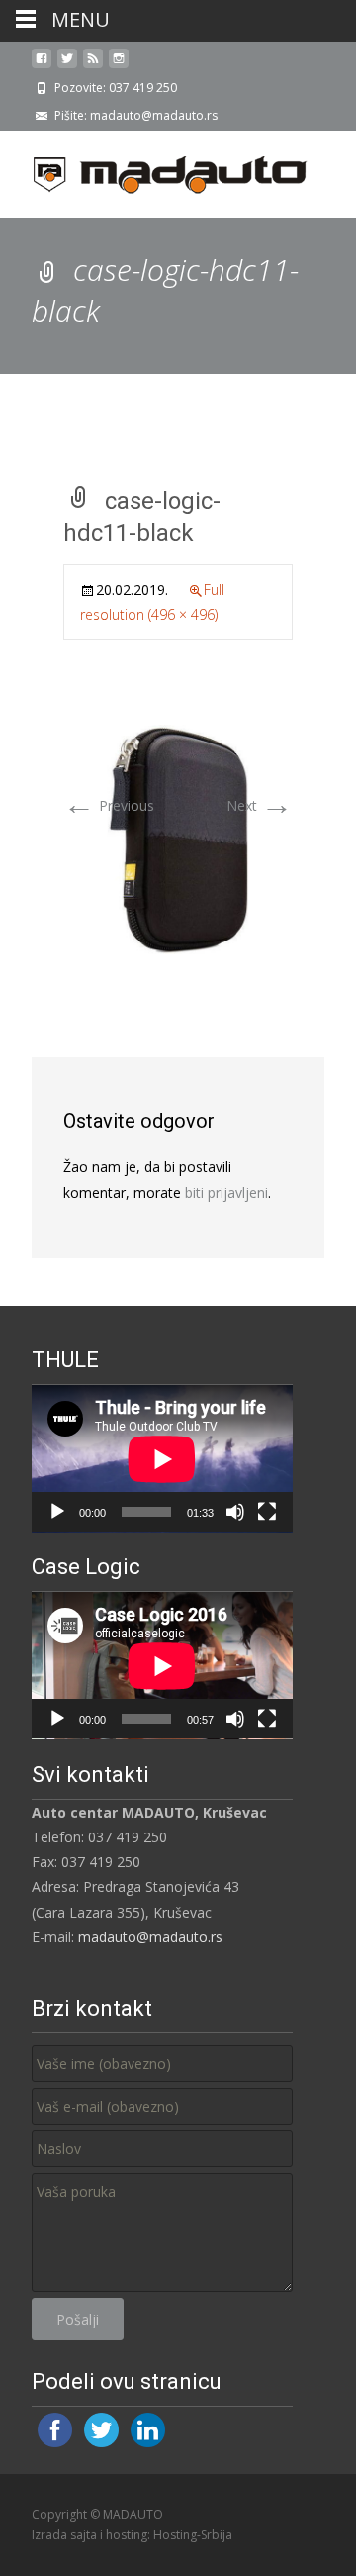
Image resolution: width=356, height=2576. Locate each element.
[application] (162, 1459)
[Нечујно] (235, 1512)
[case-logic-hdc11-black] (178, 838)
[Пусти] (57, 1512)
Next (260, 805)
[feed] (93, 66)
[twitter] (67, 66)
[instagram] (119, 66)
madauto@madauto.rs (150, 1937)
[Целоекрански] (267, 1512)
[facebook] (42, 66)
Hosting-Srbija (193, 2535)
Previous (109, 805)
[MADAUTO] (154, 170)
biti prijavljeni (226, 1192)
